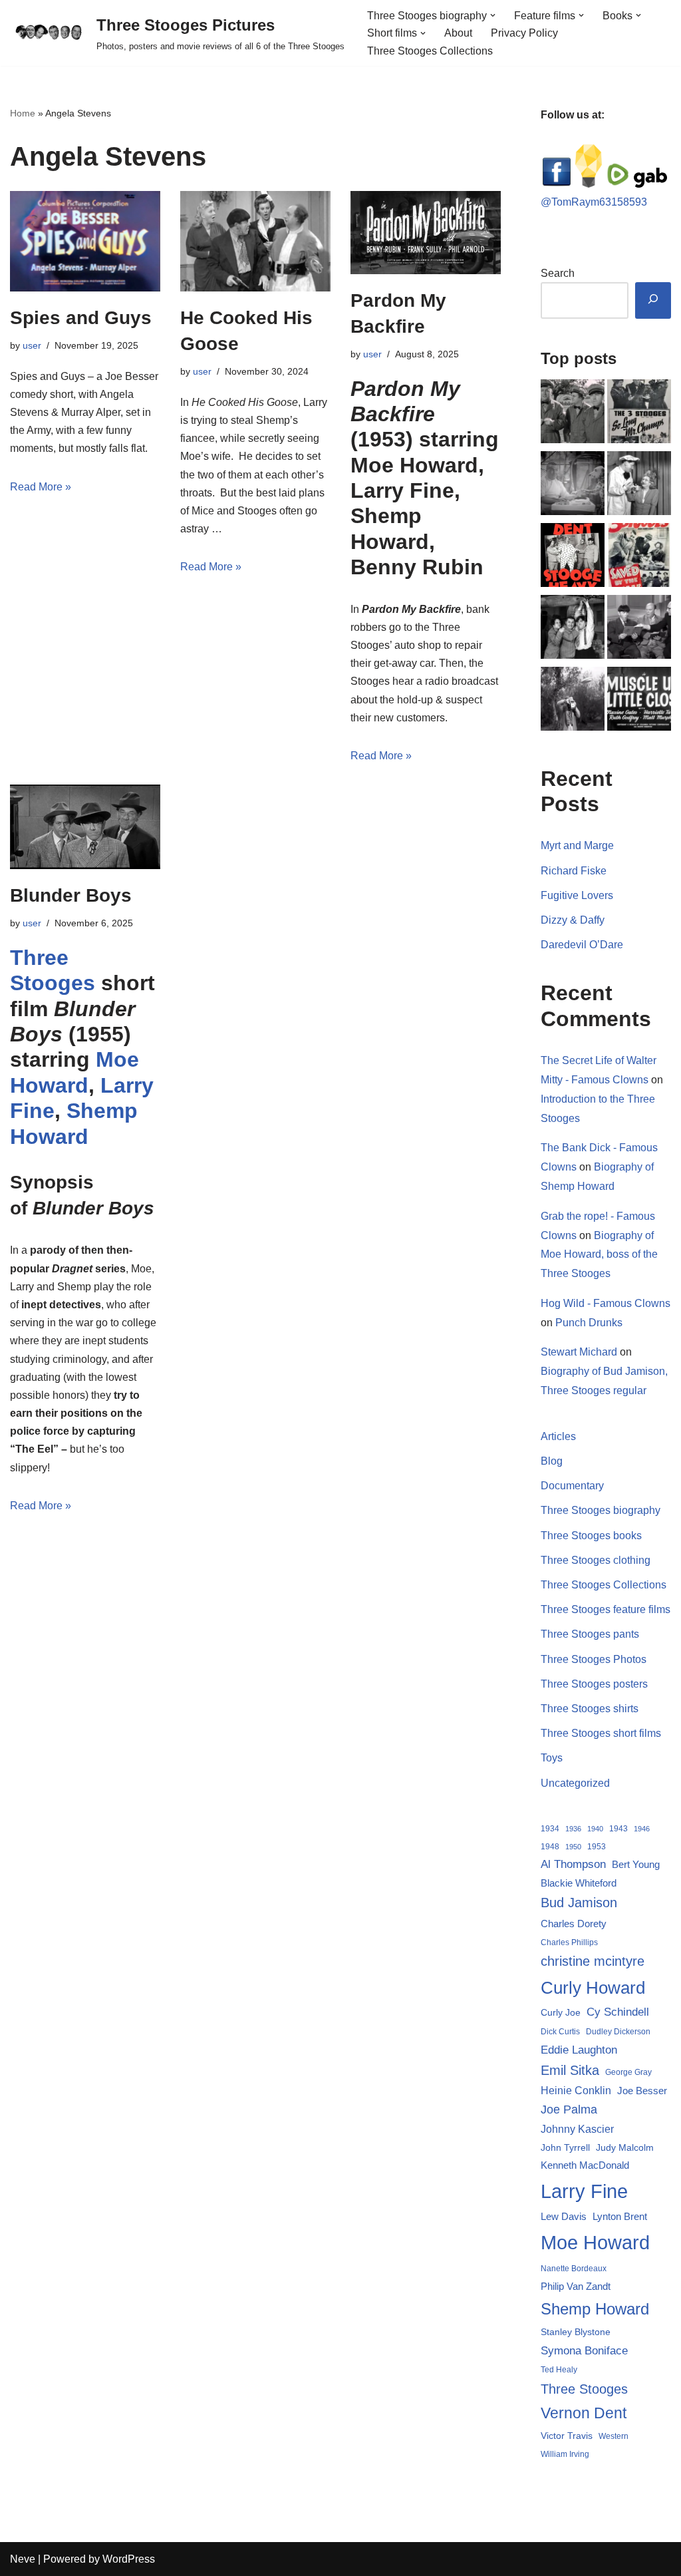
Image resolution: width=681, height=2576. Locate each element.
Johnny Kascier (577, 2129)
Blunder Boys (71, 895)
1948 (550, 1847)
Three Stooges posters (594, 1684)
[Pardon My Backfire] (426, 232)
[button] (493, 15)
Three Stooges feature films (606, 1609)
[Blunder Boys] (85, 827)
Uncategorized (575, 1783)
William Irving (565, 2454)
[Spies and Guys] (85, 241)
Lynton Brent (620, 2217)
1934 (550, 1829)
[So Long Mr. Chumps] (639, 414)
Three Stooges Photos (594, 1659)
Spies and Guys (81, 318)
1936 (573, 1829)
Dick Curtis (560, 2032)
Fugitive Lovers (577, 895)
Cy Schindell (618, 2012)
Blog (552, 1461)
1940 (595, 1829)
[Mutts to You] (573, 486)
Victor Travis (567, 2436)
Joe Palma (569, 2110)
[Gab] (650, 184)
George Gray (628, 2072)
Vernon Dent (584, 2413)
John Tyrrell (565, 2147)
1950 (573, 1847)
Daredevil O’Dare (582, 945)
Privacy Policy (524, 33)
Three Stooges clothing (596, 1560)
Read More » (41, 487)
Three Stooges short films (601, 1733)
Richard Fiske (574, 871)
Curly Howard (593, 1988)
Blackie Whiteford (579, 1883)
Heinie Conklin (576, 2091)
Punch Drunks (589, 1323)
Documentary (572, 1486)
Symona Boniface (584, 2350)
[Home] (573, 414)
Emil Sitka (570, 2070)
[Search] (653, 300)
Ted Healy (559, 2370)
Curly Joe (561, 2013)
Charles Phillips (569, 1942)
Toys (552, 1758)
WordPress (129, 2559)
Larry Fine (584, 2191)
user (32, 345)
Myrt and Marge (577, 845)
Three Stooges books (591, 1536)
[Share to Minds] (589, 184)
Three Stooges (584, 2389)
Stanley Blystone (576, 2332)
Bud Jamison (579, 1903)
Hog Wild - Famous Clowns (606, 1303)
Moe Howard (595, 2242)
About (458, 33)
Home (23, 113)
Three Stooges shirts (590, 1709)
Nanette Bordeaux (574, 2269)
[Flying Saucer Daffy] (573, 701)
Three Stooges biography (601, 1510)
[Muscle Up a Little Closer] (639, 701)
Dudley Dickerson (618, 2032)
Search (558, 273)
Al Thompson (573, 1864)
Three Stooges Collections (430, 51)
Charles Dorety (574, 1924)
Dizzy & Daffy (573, 920)
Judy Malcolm (625, 2148)
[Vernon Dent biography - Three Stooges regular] (573, 558)
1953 (597, 1847)
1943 (618, 1829)
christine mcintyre (593, 1961)
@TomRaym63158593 (594, 202)
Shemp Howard (595, 2309)
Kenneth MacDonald (585, 2165)
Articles (558, 1436)
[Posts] (639, 630)
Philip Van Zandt (576, 2286)
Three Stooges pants (590, 1634)
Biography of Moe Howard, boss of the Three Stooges (599, 1255)
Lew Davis (564, 2216)
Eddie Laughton (579, 2050)
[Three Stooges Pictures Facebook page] (557, 184)
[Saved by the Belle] (639, 558)
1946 (642, 1829)
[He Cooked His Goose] (255, 241)
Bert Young (636, 1864)
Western (613, 2436)
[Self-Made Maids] (639, 486)
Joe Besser (642, 2091)
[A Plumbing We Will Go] (573, 630)
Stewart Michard (579, 1352)
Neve (23, 2559)
